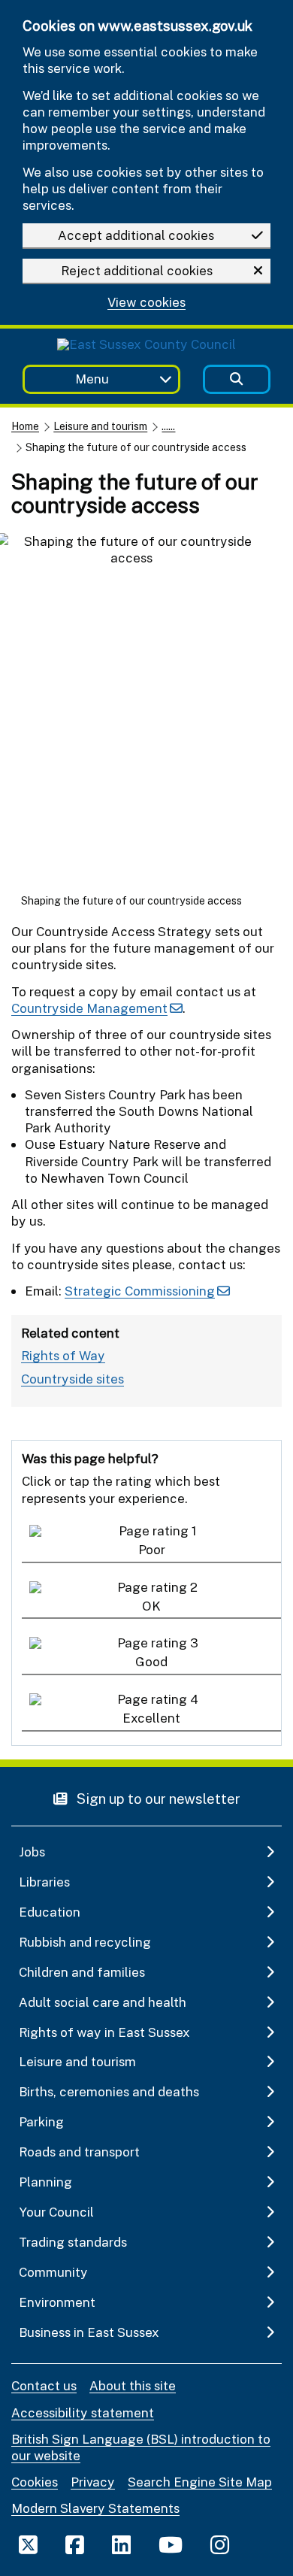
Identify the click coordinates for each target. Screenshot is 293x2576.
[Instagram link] (220, 2544)
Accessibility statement (83, 2412)
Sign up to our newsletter (157, 1798)
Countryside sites (72, 1379)
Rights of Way (63, 1355)
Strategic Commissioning (140, 1291)
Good (151, 1661)
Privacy (93, 2482)
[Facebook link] (75, 2544)
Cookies (35, 2482)
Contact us (44, 2385)
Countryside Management (89, 1008)
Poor (152, 1549)
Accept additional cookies (136, 235)
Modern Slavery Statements (95, 2508)
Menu (92, 379)
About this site (133, 2385)
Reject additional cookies (137, 270)
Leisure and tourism (100, 426)
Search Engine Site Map (200, 2482)
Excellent (151, 1718)
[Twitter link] (28, 2544)
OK (151, 1606)
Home (25, 426)
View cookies (146, 303)
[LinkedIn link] (121, 2544)
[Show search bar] (237, 379)
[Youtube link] (171, 2544)
